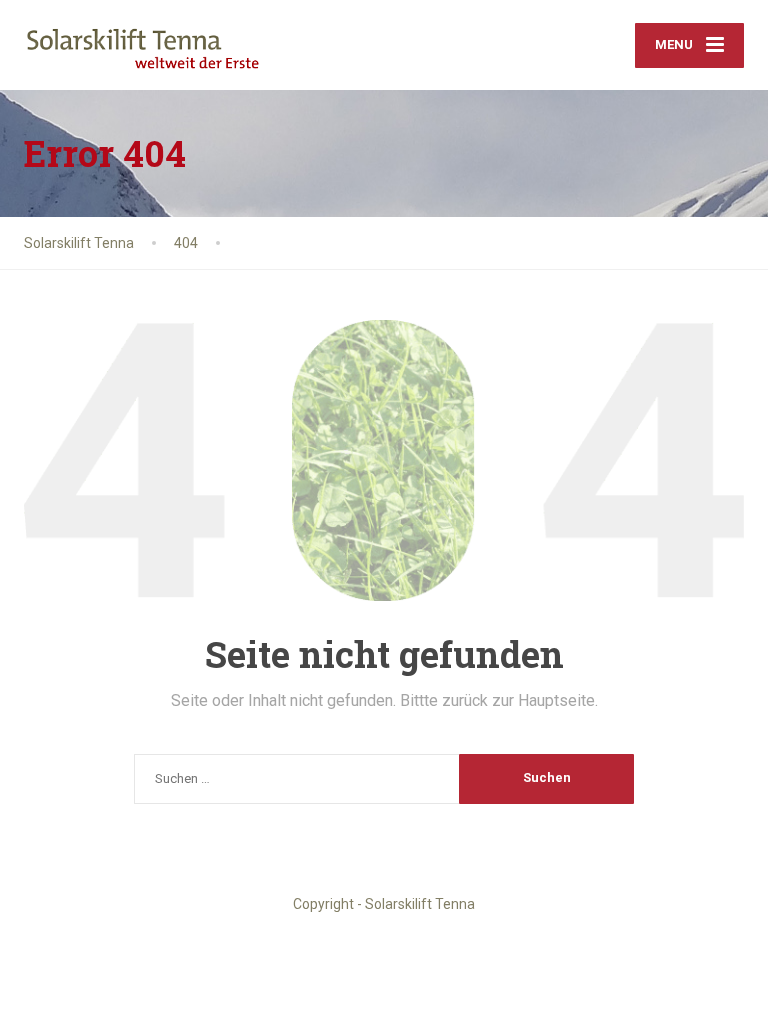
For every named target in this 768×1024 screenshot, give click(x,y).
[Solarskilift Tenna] (144, 37)
